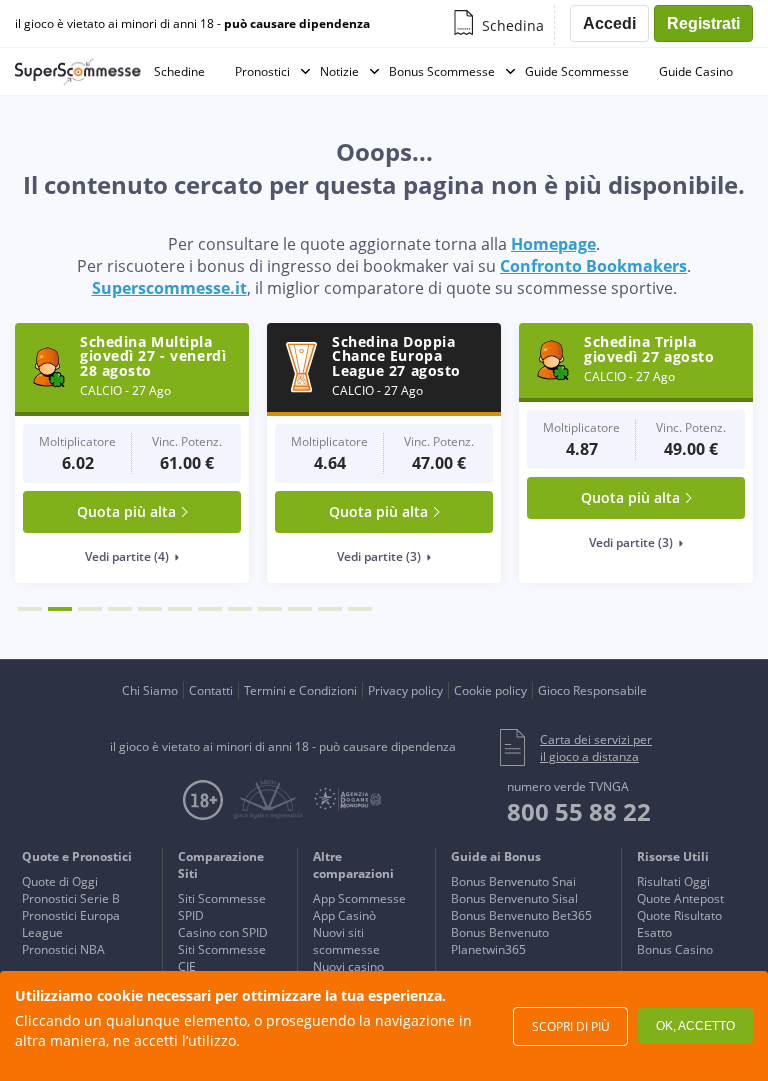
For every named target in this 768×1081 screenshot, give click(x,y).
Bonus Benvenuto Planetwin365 (500, 941)
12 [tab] (360, 609)
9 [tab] (270, 609)
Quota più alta (126, 511)
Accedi (609, 23)
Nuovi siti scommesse (346, 941)
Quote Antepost (680, 898)
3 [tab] (90, 609)
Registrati (703, 23)
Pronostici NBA (63, 949)
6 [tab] (180, 609)
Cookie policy (490, 690)
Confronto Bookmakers (593, 266)
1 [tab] (30, 609)
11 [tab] (330, 609)
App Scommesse (359, 898)
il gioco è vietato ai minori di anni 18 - (192, 24)
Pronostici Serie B (71, 898)
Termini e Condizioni (300, 690)
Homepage (553, 244)
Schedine (179, 71)
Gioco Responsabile (592, 690)
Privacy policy (405, 690)
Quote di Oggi (60, 881)
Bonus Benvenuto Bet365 (521, 915)
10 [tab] (300, 609)
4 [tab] (120, 609)
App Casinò (344, 915)
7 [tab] (210, 609)
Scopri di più (571, 1026)
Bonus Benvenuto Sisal (514, 898)
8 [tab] (240, 609)
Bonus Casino (675, 949)
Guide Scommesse (577, 71)
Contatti (211, 690)
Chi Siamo (150, 690)
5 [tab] (150, 609)
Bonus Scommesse (442, 71)
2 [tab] (60, 609)
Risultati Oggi (673, 881)
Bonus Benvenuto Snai (513, 881)
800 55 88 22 (579, 811)
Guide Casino (696, 71)
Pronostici (262, 71)
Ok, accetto (695, 1026)
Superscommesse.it (169, 288)
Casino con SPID (223, 932)
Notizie (339, 71)
